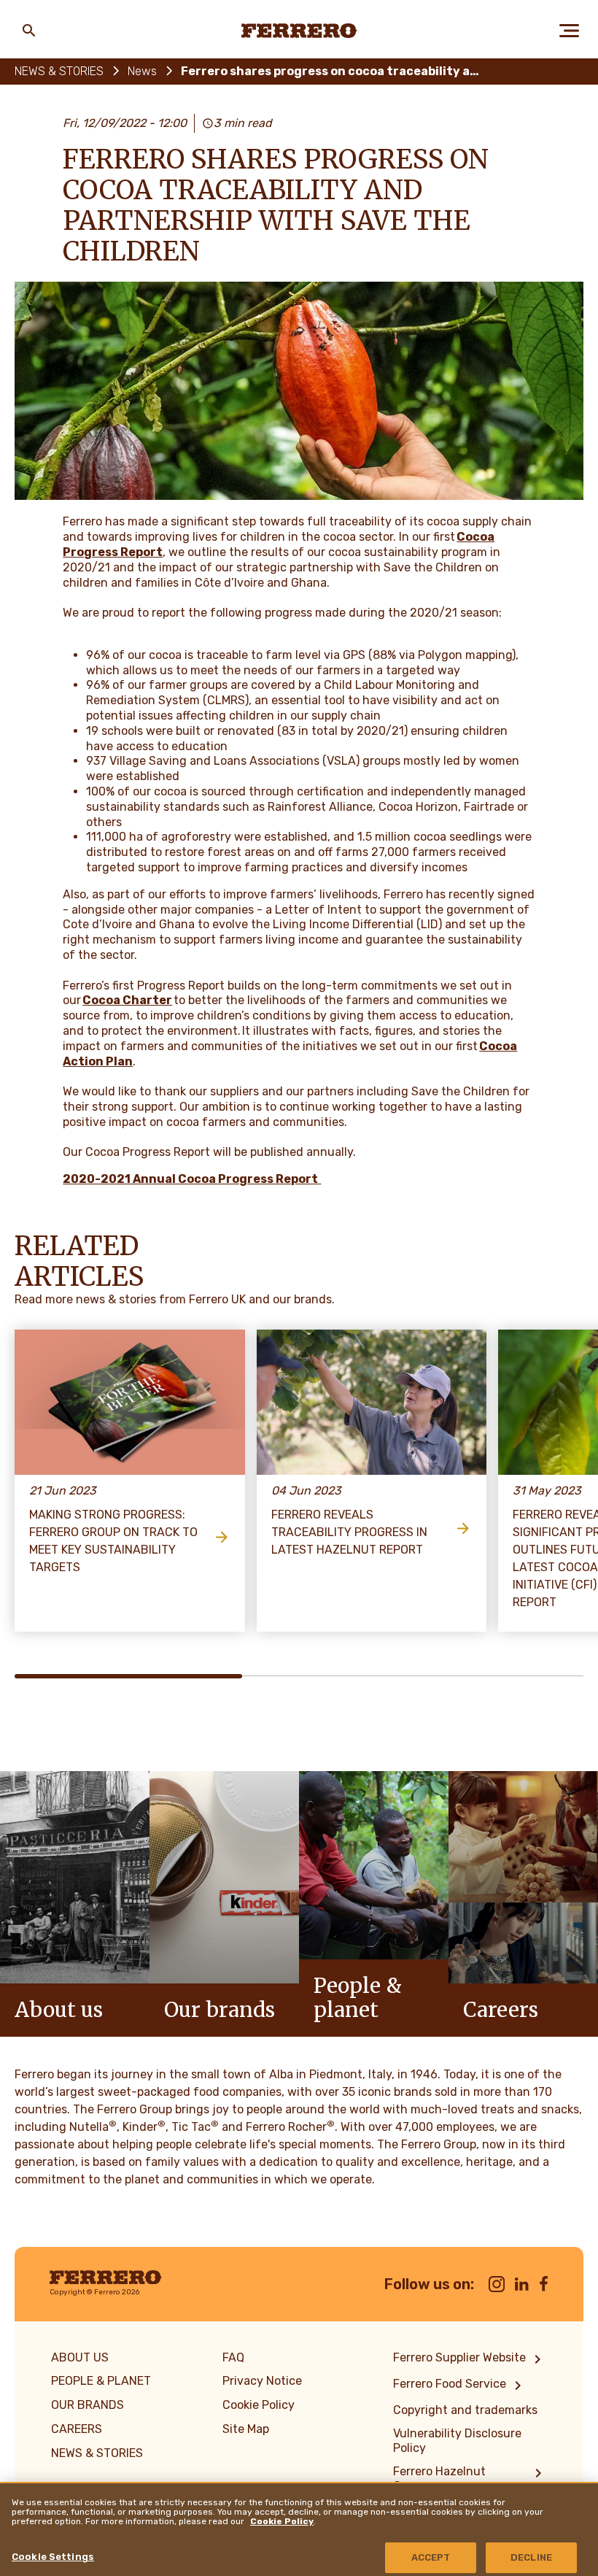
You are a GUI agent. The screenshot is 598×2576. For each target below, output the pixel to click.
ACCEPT (431, 2557)
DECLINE (531, 2557)
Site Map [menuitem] (246, 2429)
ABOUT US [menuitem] (80, 2357)
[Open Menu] (569, 31)
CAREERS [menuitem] (77, 2429)
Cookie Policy (282, 2521)
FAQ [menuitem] (233, 2357)
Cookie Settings (53, 2557)
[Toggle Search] (29, 31)
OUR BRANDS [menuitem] (88, 2405)
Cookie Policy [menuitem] (259, 2405)
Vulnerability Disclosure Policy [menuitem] (457, 2441)
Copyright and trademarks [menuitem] (465, 2410)
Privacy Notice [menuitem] (262, 2381)
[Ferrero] (299, 31)
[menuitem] (470, 2359)
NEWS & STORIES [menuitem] (97, 2453)
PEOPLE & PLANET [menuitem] (101, 2381)
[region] (299, 2529)
